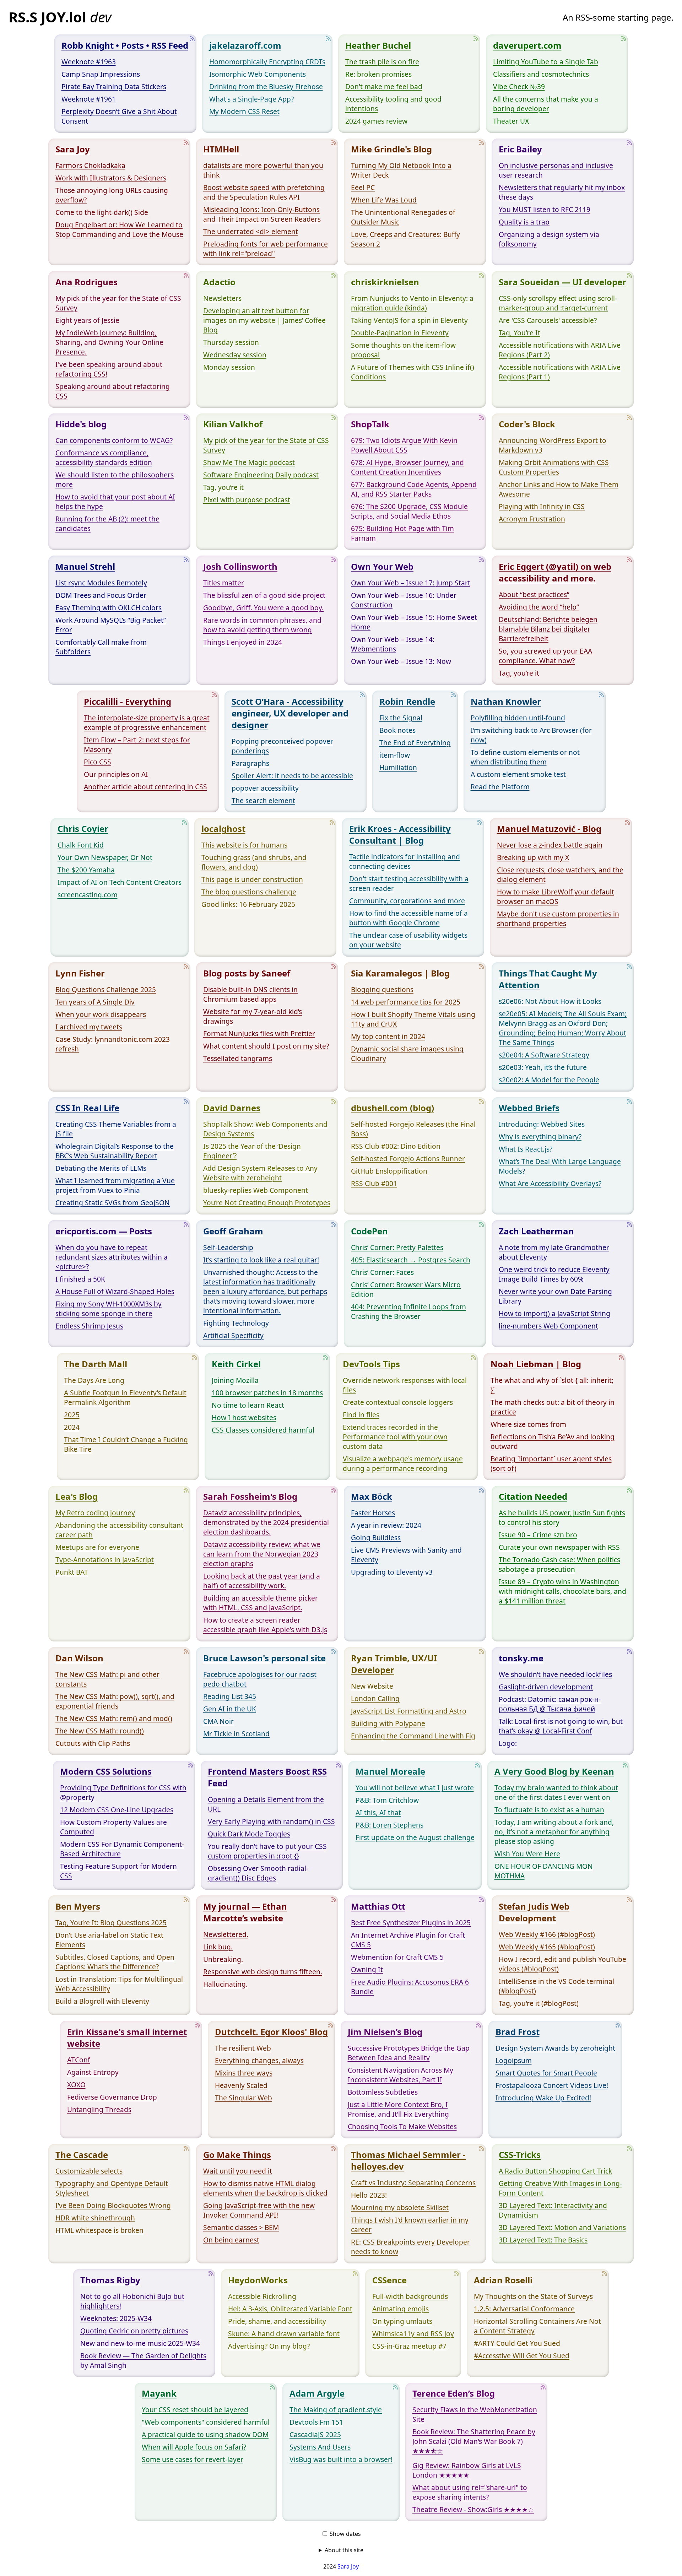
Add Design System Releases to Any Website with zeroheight (260, 1173)
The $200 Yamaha (86, 870)
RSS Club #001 (374, 1183)
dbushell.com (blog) (393, 1108)
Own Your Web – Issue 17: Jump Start (411, 583)
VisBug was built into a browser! (341, 2459)
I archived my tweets (89, 1027)
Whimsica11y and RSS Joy (413, 2334)
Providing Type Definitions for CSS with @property (123, 1792)
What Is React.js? (526, 1149)
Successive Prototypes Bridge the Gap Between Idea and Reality (409, 2053)
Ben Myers (78, 1906)
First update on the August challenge (415, 1837)
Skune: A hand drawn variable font (284, 2334)
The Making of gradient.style (336, 2410)
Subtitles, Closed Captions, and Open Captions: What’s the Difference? (115, 1962)
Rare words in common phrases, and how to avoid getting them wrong (262, 625)
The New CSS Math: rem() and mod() (114, 1718)
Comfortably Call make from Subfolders (101, 647)
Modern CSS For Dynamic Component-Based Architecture (122, 1849)
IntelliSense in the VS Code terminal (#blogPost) (556, 1986)
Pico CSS (98, 762)
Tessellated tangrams (238, 1058)
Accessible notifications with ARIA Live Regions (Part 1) (560, 372)
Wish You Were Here (527, 1854)
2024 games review (376, 121)
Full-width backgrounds (410, 2296)
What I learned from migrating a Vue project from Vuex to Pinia (115, 1185)
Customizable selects (89, 2171)
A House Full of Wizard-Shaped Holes (115, 1291)
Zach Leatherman (536, 1231)
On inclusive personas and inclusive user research (556, 170)
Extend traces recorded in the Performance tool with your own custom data (395, 1437)
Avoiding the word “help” (539, 607)
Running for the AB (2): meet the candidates (107, 524)
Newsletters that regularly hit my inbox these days (562, 192)
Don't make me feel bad (384, 86)
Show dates (345, 2534)
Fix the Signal (401, 718)
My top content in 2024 (388, 1036)
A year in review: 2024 (386, 1525)
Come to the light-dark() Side (102, 212)
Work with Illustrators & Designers (111, 178)
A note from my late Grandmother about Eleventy (554, 1252)
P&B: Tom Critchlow (387, 1800)
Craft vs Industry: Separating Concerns (413, 2183)
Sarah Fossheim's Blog (250, 1496)
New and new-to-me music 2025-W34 (140, 2343)
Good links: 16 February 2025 (248, 904)
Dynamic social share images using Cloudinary (407, 1054)
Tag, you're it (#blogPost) (539, 2003)
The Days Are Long (94, 1380)
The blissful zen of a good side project (264, 595)
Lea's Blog (77, 1496)
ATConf (79, 2060)
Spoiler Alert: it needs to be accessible (292, 776)
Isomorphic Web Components (258, 74)
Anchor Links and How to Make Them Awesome (559, 489)
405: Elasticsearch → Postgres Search (411, 1260)
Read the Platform (500, 787)
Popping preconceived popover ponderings (282, 746)
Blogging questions (382, 989)
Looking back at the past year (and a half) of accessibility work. (262, 1581)
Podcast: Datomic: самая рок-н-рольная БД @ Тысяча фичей (550, 1704)
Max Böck (372, 1496)
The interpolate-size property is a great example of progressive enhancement (147, 723)
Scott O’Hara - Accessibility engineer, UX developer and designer (290, 713)
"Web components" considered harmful (206, 2422)
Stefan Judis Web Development (534, 1912)
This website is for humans (244, 845)
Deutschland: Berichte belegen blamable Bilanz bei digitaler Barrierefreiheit (548, 629)
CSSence (389, 2280)
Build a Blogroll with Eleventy (102, 2001)
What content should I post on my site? (266, 1046)
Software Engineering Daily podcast (261, 475)
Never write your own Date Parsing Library (555, 1296)
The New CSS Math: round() (100, 1731)
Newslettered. (226, 1934)
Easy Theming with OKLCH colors (109, 608)
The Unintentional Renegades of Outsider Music (403, 217)
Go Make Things (237, 2155)
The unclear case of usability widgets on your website (408, 940)
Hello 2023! (369, 2195)
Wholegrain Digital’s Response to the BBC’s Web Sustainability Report (115, 1151)
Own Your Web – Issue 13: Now (401, 661)
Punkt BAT (72, 1572)
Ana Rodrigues (86, 282)
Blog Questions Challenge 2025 (106, 989)
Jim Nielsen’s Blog (385, 2032)
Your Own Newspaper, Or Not (105, 857)
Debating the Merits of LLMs (101, 1168)
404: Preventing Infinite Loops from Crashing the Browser (408, 1311)
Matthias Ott (378, 1906)
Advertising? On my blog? (269, 2346)
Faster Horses (373, 1513)
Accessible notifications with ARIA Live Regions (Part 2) (560, 350)
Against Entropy (93, 2072)
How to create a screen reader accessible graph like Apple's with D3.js (265, 1625)
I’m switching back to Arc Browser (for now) (531, 735)
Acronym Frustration (532, 519)
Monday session (229, 367)
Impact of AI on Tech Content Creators (120, 882)
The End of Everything (415, 743)
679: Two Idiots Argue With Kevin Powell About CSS (404, 445)
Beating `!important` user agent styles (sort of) (551, 1463)
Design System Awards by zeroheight (555, 2048)
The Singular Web (243, 2098)
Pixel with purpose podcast (247, 500)
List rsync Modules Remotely (101, 583)
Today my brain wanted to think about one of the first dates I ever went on (556, 1792)
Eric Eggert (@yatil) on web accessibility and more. (555, 572)
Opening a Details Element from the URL (266, 1804)
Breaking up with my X (533, 857)
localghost (223, 829)
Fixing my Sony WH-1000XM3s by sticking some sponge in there (109, 1309)
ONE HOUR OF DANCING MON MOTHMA (544, 1871)
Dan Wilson (79, 1658)
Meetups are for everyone (97, 1547)
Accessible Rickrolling (262, 2296)
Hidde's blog (81, 424)
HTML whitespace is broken (99, 2230)
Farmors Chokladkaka (90, 165)
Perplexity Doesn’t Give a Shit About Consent (119, 116)
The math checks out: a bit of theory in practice (553, 1407)
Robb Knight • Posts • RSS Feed (125, 45)
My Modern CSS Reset (244, 111)
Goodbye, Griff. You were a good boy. (263, 608)
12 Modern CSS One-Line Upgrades (117, 1810)
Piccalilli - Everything (128, 701)
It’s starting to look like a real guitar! (261, 1260)
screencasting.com (88, 895)
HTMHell (221, 149)
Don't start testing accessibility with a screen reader (409, 883)
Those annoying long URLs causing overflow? (112, 195)
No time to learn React (248, 1405)
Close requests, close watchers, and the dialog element (560, 875)
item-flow (395, 755)
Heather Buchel (378, 45)
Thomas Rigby (110, 2280)
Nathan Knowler (506, 701)
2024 (72, 1427)
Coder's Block (527, 424)
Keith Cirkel (236, 1364)
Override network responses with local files (405, 1385)
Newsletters (222, 298)
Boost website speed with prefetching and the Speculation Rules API (264, 192)
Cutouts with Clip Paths (93, 1743)
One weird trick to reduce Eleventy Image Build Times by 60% (554, 1274)
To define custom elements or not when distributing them (525, 757)
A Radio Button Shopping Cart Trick (555, 2171)
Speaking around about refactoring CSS (113, 391)
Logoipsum (514, 2060)
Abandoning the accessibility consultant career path (119, 1530)
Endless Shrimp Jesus (89, 1326)
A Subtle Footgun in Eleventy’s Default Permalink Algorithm (125, 1397)
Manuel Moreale (390, 1771)
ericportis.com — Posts (104, 1231)
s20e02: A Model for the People (549, 1080)
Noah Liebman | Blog (536, 1364)
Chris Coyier (83, 829)
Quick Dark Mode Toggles (249, 1834)
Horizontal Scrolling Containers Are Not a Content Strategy (537, 2326)
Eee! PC (363, 187)
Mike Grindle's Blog (391, 149)
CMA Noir (218, 1721)
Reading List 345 (230, 1696)
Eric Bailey (520, 149)
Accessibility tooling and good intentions (393, 104)
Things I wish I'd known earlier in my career (410, 2225)
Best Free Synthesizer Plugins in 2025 (411, 1923)
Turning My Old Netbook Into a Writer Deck (401, 170)
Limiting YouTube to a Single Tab (546, 62)
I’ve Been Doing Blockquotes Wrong (113, 2205)
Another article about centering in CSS (145, 787)
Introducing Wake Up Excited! (543, 2098)
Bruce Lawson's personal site (264, 1658)
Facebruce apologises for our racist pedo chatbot (260, 1679)
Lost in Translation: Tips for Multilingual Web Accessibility (119, 1984)
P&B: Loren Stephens (389, 1825)
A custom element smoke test (518, 774)
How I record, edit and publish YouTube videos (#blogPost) (562, 1964)
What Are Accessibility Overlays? (550, 1183)
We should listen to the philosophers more (115, 480)
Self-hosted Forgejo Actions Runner (408, 1159)
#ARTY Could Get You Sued (517, 2343)
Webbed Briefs (529, 1108)
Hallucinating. (225, 1984)
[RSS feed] (192, 39)
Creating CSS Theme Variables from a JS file (116, 1129)
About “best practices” (534, 594)
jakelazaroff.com (245, 45)
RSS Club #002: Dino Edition (396, 1146)
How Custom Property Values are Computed (113, 1827)
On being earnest (231, 2240)
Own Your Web (382, 566)
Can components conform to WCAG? (114, 440)
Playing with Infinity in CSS (542, 506)
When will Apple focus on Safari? (194, 2447)
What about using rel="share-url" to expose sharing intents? (470, 2492)
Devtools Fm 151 (316, 2422)
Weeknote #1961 (89, 99)
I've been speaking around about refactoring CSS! (109, 369)
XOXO (76, 2085)
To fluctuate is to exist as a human (549, 1810)
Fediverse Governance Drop (112, 2097)
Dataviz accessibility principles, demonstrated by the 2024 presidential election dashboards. (266, 1522)
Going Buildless (376, 1538)
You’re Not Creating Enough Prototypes (267, 1203)
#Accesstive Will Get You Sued (522, 2356)
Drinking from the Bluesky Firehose (266, 86)
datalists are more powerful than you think (263, 170)
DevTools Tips (371, 1364)
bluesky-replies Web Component (256, 1190)
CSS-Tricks (520, 2155)
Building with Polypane (388, 1723)
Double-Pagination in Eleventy (400, 333)
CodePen (369, 1231)
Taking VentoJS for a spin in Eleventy (409, 320)
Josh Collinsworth (240, 566)
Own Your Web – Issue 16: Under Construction (404, 600)
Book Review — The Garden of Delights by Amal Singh (143, 2360)
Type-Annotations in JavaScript (105, 1560)
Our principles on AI (116, 774)
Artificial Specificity (233, 1335)
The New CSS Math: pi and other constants (107, 1679)
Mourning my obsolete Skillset (400, 2207)
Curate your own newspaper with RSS (559, 1547)
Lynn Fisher (80, 973)
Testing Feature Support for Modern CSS (118, 1871)
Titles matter (224, 583)
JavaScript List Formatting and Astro (409, 1711)
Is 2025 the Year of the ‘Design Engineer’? (252, 1151)
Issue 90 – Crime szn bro (538, 1535)
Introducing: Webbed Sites (542, 1124)
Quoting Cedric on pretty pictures (134, 2331)
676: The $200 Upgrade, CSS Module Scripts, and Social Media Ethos (409, 511)
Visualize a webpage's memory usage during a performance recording (403, 1463)
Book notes (397, 730)
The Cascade (82, 2155)
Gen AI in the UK (230, 1709)
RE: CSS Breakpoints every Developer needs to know (410, 2247)
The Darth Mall (96, 1364)
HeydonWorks (258, 2280)
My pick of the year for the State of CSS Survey (118, 303)
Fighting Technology (236, 1323)
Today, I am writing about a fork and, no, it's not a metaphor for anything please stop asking (554, 1832)
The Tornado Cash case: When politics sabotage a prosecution (559, 1564)
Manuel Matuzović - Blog (549, 829)
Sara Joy (73, 149)
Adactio (219, 282)
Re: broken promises (378, 74)
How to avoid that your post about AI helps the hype (115, 502)
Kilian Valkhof (233, 424)
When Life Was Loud (384, 200)
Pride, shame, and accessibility (277, 2321)
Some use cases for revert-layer (193, 2459)
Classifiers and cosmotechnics (541, 74)
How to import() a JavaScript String (554, 1313)
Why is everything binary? (540, 1137)
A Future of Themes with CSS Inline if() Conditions (413, 372)
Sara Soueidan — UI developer (562, 282)
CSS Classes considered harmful (263, 1430)
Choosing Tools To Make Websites (402, 2126)
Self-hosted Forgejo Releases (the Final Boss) (413, 1129)
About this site (344, 2550)
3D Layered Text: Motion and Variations (562, 2227)
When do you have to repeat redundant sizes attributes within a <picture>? (112, 1257)
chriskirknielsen (385, 282)
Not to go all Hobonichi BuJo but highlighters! (132, 2301)
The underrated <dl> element (251, 231)
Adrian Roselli (503, 2280)
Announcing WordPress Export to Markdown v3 (553, 445)
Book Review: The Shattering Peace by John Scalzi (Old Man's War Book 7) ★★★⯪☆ (474, 2441)
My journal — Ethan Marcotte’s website (245, 1912)
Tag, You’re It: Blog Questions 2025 (111, 1923)
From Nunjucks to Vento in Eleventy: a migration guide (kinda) (412, 303)
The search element (263, 800)
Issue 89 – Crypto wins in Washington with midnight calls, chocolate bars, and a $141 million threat (562, 1591)
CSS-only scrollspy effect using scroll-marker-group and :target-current (558, 303)
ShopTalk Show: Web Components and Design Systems (265, 1129)
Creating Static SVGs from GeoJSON (113, 1203)
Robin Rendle (407, 701)
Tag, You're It (519, 333)
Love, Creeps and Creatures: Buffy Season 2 (405, 239)
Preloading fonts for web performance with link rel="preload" (266, 249)
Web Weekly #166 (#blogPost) (547, 1934)
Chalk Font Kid (81, 845)
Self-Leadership (228, 1247)
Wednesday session (235, 355)
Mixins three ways (244, 2073)
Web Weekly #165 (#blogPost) (547, 1947)
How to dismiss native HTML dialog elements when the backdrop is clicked (265, 2188)
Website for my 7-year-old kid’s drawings (253, 1016)
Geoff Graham (233, 1231)
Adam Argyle (317, 2393)
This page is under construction (252, 879)
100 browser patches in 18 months (267, 1393)
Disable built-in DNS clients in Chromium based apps (250, 994)
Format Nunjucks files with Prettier (259, 1033)
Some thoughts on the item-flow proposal (403, 350)
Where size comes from (528, 1424)
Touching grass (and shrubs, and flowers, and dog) (254, 862)
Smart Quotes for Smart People (546, 2073)
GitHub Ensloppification (389, 1171)
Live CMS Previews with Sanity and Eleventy (406, 1555)
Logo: (508, 1743)
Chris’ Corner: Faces (382, 1272)
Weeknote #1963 (89, 62)
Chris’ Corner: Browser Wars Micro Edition (406, 1289)
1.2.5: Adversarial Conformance (524, 2309)
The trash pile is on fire (382, 62)
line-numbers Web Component (548, 1326)
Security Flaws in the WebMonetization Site (475, 2414)
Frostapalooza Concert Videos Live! (552, 2085)
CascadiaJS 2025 (315, 2434)
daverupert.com (527, 45)
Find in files (361, 1415)
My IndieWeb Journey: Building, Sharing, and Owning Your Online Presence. (109, 342)
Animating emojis (400, 2309)
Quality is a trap (524, 222)
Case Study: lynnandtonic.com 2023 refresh (113, 1044)
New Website (372, 1686)
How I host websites (244, 1417)
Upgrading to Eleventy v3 (392, 1572)
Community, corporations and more (407, 901)
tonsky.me (521, 1658)
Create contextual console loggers (398, 1402)
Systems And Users (320, 2447)
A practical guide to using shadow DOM (205, 2434)
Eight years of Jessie (87, 320)
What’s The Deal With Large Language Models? (560, 1166)
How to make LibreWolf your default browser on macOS (556, 897)
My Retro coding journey (95, 1513)
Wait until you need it (238, 2171)
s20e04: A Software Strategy (544, 1055)
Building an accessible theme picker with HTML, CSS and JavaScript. (261, 1603)
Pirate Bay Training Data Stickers (114, 86)
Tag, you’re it (223, 487)
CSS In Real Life (87, 1108)
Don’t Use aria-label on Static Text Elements (109, 1940)
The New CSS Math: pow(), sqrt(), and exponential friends (115, 1701)
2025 (72, 1415)
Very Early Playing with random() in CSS (271, 1821)
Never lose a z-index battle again (550, 845)
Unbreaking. (223, 1959)
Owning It (367, 1969)
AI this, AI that (378, 1812)
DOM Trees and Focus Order (101, 595)
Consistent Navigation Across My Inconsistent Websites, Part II (400, 2075)
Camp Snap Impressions (101, 74)
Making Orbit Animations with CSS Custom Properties (554, 467)
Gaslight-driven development (546, 1687)
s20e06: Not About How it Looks (550, 1001)
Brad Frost (518, 2032)
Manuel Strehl (85, 566)
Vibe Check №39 (519, 86)
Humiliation (398, 767)
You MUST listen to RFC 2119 (545, 209)
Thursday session (231, 342)
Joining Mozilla (235, 1380)
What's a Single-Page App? (251, 99)
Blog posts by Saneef (247, 973)
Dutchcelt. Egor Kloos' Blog (271, 2032)
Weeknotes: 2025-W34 (116, 2318)
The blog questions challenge (249, 892)
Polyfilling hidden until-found (518, 718)
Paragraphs (250, 763)
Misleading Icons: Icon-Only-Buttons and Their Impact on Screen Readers (262, 214)
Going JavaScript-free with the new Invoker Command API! (259, 2210)
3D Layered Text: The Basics (543, 2240)
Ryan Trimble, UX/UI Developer (394, 1664)
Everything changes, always (259, 2060)
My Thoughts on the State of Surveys (533, 2296)
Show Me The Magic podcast (249, 462)
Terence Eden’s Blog (454, 2393)
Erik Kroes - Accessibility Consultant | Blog (400, 834)
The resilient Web (243, 2048)
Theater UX (511, 121)
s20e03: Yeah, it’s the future (543, 1067)
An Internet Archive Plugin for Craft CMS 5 (408, 1940)
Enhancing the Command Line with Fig (413, 1736)
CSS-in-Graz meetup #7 (409, 2346)
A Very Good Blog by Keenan (554, 1771)
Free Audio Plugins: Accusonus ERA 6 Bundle (410, 1987)
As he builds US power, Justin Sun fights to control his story (562, 1517)
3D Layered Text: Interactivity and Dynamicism (553, 2210)
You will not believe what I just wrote (415, 1788)
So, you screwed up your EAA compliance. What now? (545, 656)
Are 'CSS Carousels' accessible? (548, 320)
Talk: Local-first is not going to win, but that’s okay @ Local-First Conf (561, 1726)
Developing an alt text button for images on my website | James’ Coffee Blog (264, 320)
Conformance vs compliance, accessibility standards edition (104, 458)
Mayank (159, 2393)
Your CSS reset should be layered (195, 2410)
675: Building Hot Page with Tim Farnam (402, 533)
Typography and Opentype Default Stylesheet (112, 2188)
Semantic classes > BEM (241, 2227)
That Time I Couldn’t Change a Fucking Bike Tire (126, 1444)
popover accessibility (265, 788)
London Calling (375, 1698)
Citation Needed (533, 1496)
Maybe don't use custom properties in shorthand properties (558, 919)
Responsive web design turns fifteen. (263, 1972)
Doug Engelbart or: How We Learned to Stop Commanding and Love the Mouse (119, 229)
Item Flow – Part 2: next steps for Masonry (137, 745)
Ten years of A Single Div (95, 1002)
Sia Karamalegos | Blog (400, 973)
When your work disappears (101, 1014)
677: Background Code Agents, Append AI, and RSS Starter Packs (414, 489)
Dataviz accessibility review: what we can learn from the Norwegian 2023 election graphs (262, 1554)
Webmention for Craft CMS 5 (397, 1957)
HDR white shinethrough (95, 2218)
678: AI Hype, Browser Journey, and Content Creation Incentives (407, 467)
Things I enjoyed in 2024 (243, 642)
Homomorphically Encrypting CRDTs (267, 62)
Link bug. (218, 1947)
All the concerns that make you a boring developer (546, 104)
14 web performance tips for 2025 (406, 1002)
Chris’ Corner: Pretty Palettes (397, 1247)
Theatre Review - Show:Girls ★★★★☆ (473, 2509)
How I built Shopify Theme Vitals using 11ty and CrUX (413, 1019)
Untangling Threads (99, 2109)
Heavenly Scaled (241, 2085)
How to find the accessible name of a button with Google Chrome (408, 918)
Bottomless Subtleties (383, 2092)
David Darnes (232, 1108)
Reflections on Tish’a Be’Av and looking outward (553, 1441)
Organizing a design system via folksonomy (549, 239)
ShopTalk (370, 424)
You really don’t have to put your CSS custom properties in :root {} (267, 1851)
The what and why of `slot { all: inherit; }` (552, 1385)
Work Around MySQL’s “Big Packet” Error (111, 625)
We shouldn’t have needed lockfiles (555, 1674)
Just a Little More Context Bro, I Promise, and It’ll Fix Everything (398, 2109)
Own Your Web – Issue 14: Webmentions (393, 644)
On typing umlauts (402, 2321)
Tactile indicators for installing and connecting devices (405, 861)
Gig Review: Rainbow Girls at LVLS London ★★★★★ (467, 2470)
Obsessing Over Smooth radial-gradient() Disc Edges (258, 1873)
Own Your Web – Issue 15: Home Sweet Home (414, 622)
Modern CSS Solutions (106, 1771)
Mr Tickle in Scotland (236, 1734)
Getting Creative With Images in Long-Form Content (560, 2188)
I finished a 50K (80, 1279)
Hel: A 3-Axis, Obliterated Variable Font (290, 2309)
